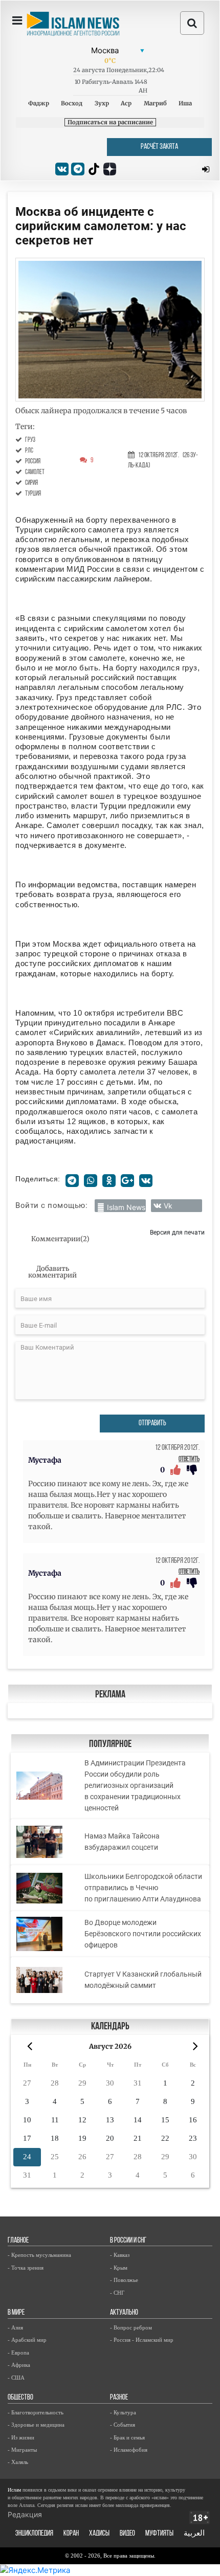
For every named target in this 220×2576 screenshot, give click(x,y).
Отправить (152, 1424)
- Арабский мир (27, 2340)
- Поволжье (124, 2280)
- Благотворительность (36, 2412)
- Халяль (18, 2462)
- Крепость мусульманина (39, 2255)
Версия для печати (177, 1232)
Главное (18, 2241)
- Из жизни (21, 2437)
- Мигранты (22, 2450)
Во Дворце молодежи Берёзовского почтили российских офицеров (143, 1934)
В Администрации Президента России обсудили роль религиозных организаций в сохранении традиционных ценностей (135, 1785)
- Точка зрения (26, 2268)
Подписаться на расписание (110, 122)
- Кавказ (120, 2255)
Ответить (189, 1459)
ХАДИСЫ (99, 2534)
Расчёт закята (159, 147)
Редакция (25, 2514)
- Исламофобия (129, 2450)
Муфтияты (159, 2534)
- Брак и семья (127, 2437)
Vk (168, 1206)
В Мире (16, 2313)
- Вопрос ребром (131, 2327)
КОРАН (71, 2534)
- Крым (119, 2268)
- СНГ (117, 2293)
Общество (20, 2398)
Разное (119, 2398)
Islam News (126, 1207)
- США (16, 2378)
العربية (194, 2534)
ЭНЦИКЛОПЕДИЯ (34, 2534)
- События (123, 2425)
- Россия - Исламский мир (142, 2340)
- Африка (19, 2365)
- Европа (18, 2353)
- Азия (15, 2327)
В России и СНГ (128, 2241)
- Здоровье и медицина (36, 2425)
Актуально (124, 2313)
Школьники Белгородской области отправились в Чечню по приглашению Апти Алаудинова (143, 1888)
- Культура (123, 2412)
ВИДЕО (127, 2534)
